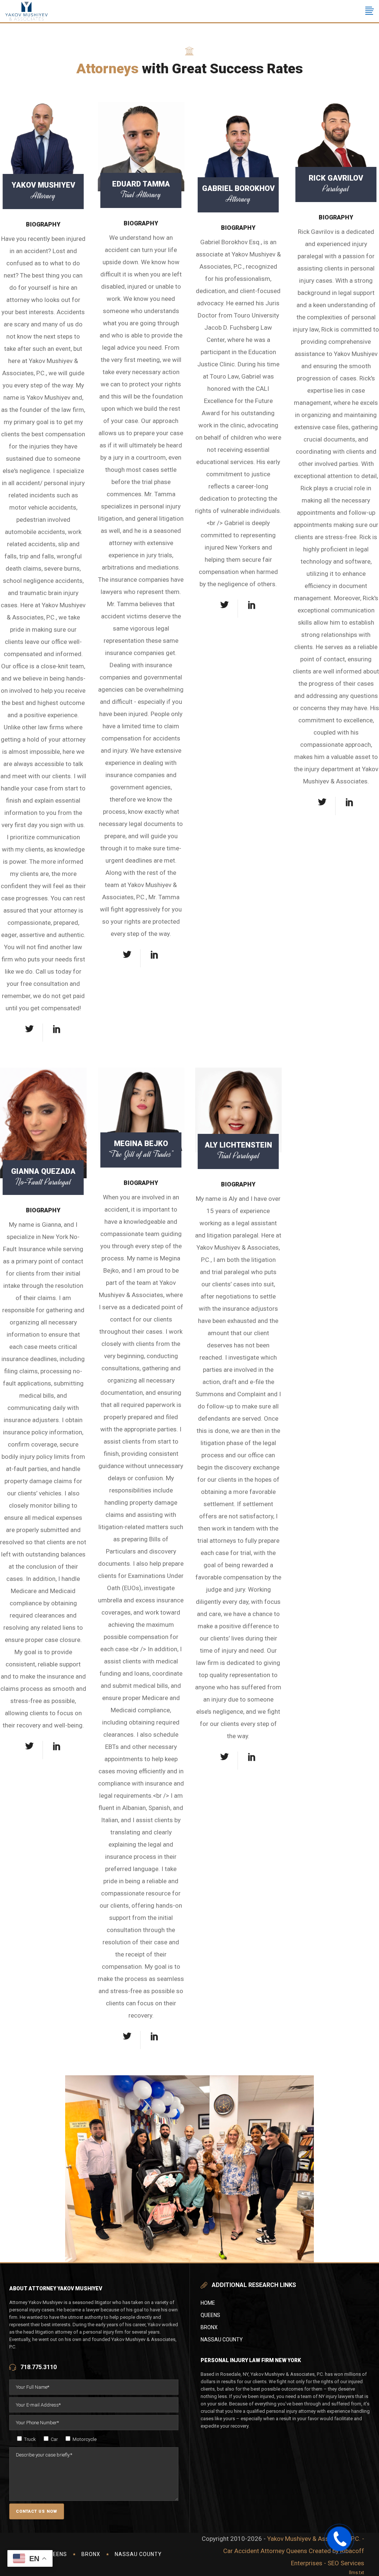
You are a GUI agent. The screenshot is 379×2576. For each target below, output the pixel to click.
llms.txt (357, 2572)
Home (208, 2303)
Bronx (209, 2327)
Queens (210, 2315)
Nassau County (222, 2340)
